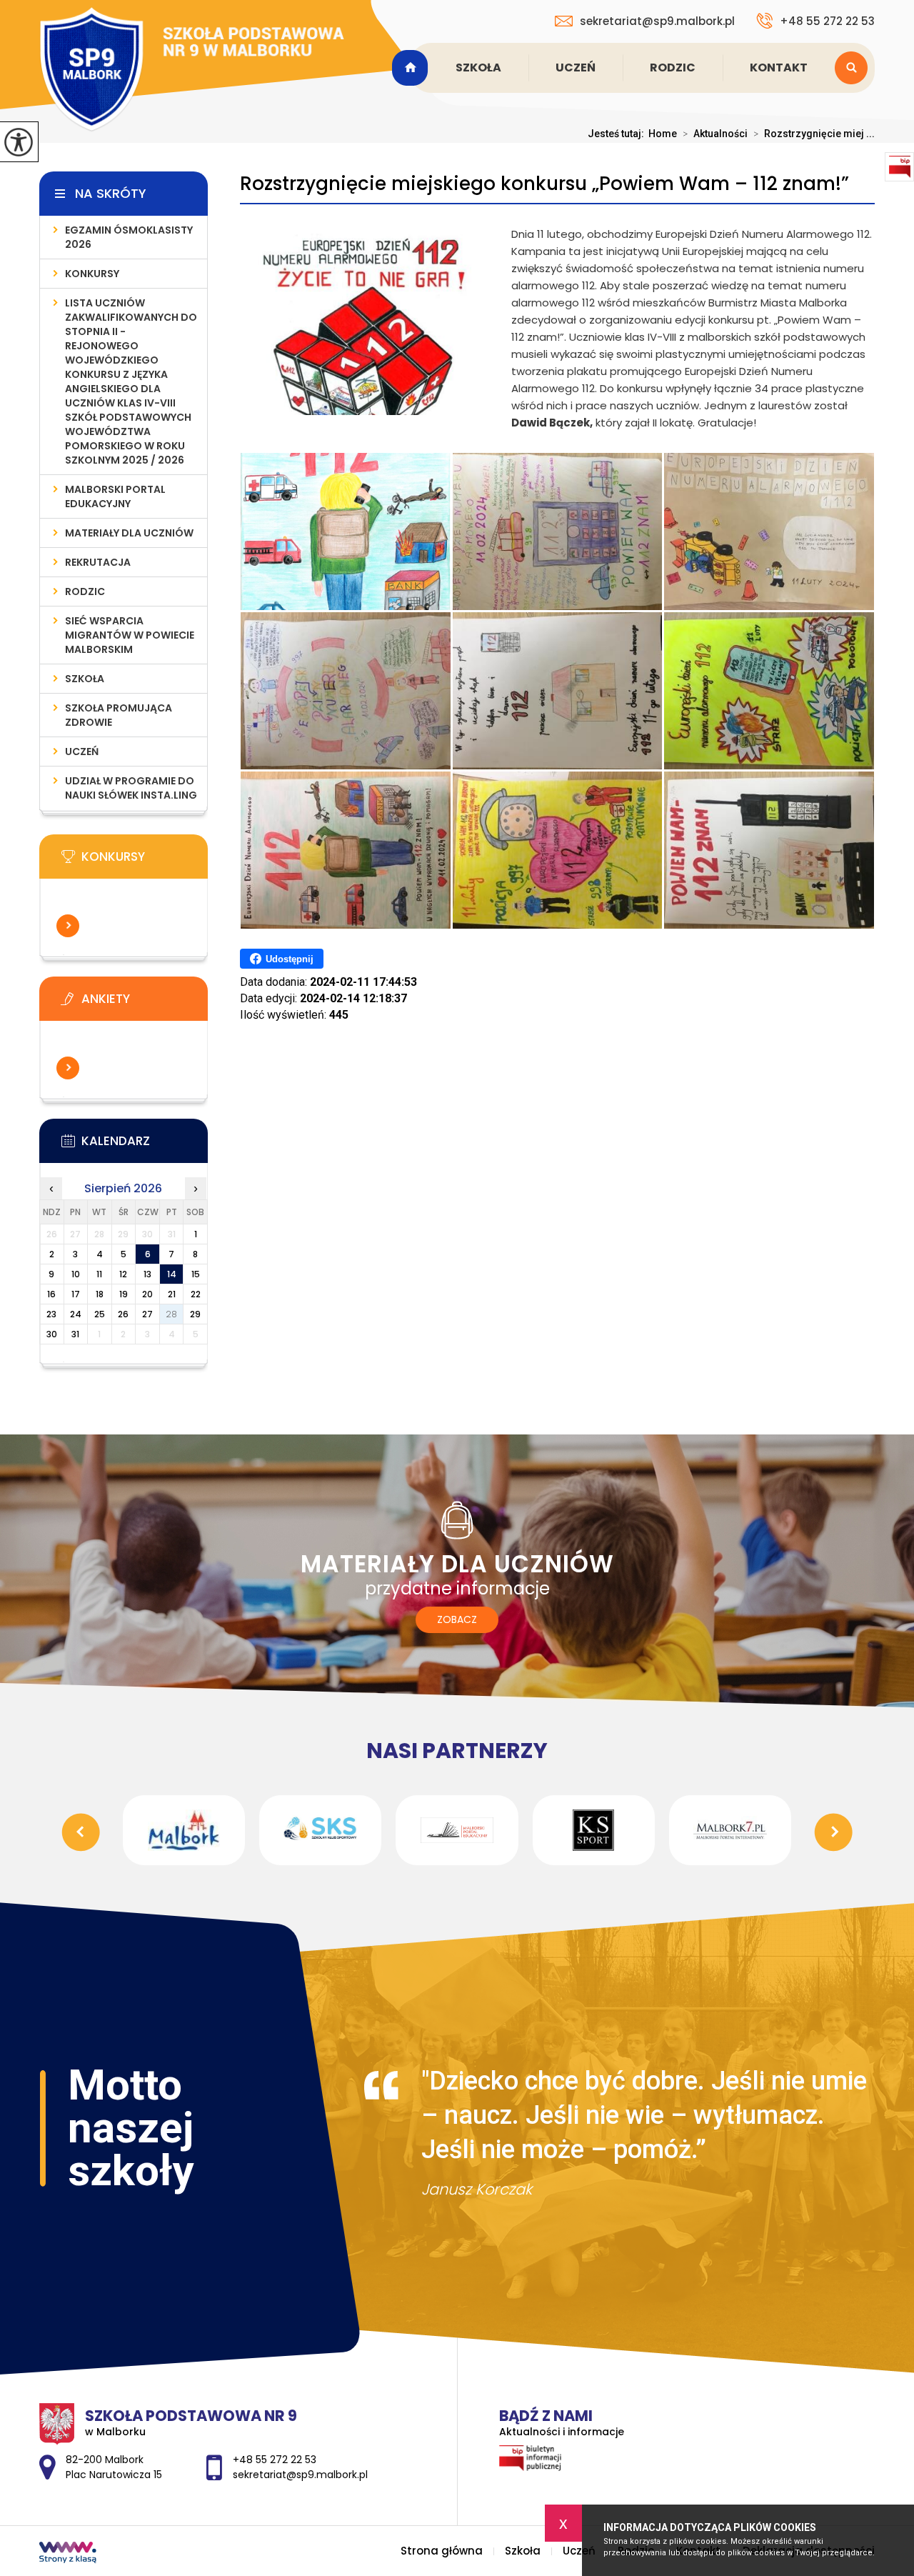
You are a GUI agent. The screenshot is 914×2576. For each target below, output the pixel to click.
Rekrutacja (98, 562)
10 (76, 1274)
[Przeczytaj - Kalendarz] (145, 1145)
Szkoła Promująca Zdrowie (119, 715)
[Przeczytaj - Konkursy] (145, 861)
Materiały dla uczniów (129, 533)
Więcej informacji (68, 926)
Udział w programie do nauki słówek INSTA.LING (131, 788)
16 (51, 1294)
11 (99, 1274)
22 (196, 1294)
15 (196, 1274)
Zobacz (457, 1619)
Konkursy (92, 274)
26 (123, 1314)
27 (147, 1314)
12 (123, 1274)
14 (172, 1274)
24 (76, 1314)
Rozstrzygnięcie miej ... (814, 134)
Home (663, 134)
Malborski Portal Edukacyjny (115, 496)
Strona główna (412, 68)
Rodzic (673, 68)
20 (147, 1294)
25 (100, 1314)
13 (147, 1274)
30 (52, 1334)
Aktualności (715, 134)
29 (195, 1314)
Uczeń (576, 68)
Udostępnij (290, 959)
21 (172, 1294)
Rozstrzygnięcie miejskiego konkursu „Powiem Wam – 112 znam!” (544, 184)
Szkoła (478, 68)
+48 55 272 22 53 (827, 21)
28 (171, 1314)
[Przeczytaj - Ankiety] (145, 1003)
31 (75, 1334)
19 (124, 1294)
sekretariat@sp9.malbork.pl (657, 21)
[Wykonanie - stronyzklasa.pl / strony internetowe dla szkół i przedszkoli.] (68, 2554)
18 (100, 1294)
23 (51, 1314)
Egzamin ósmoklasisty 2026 (129, 237)
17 (76, 1294)
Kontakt (779, 68)
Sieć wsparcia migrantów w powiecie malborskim (130, 635)
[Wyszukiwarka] (855, 68)
